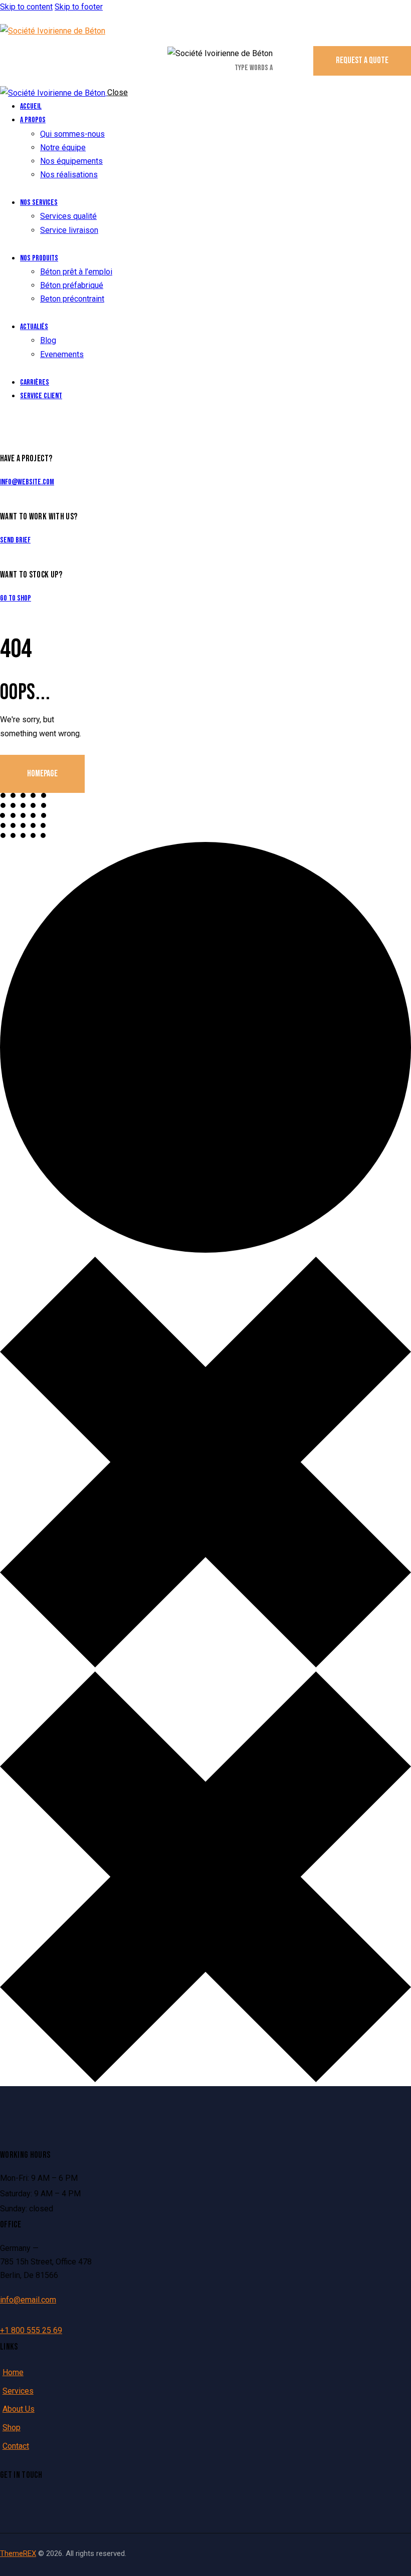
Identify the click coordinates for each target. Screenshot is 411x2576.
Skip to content (26, 7)
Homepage (42, 774)
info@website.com (27, 482)
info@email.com (28, 2300)
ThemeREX (18, 2553)
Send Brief (15, 540)
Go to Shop (16, 598)
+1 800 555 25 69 (31, 2330)
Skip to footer (79, 7)
